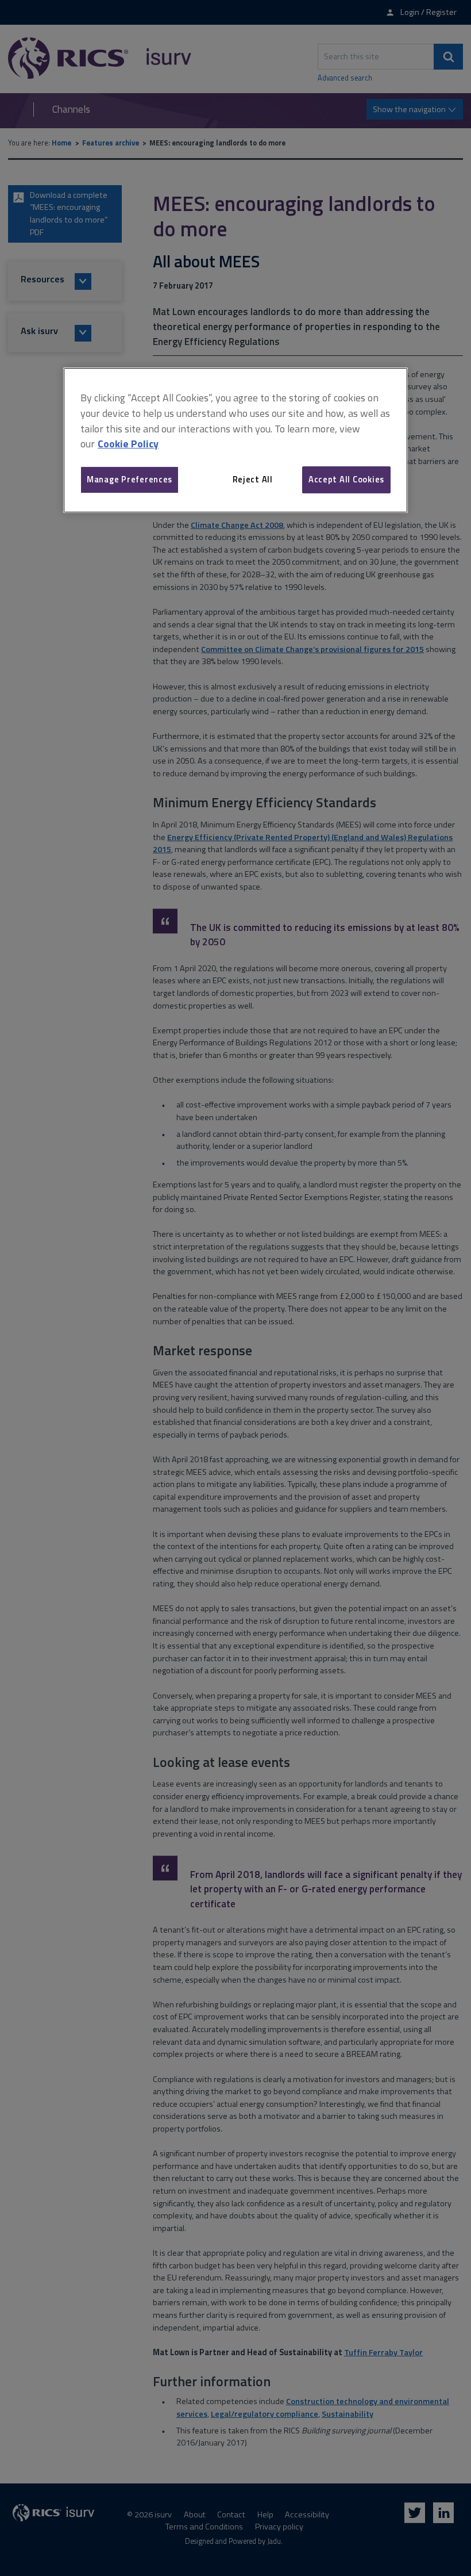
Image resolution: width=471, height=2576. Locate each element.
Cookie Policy (128, 444)
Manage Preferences (130, 479)
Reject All (253, 479)
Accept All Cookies (346, 479)
